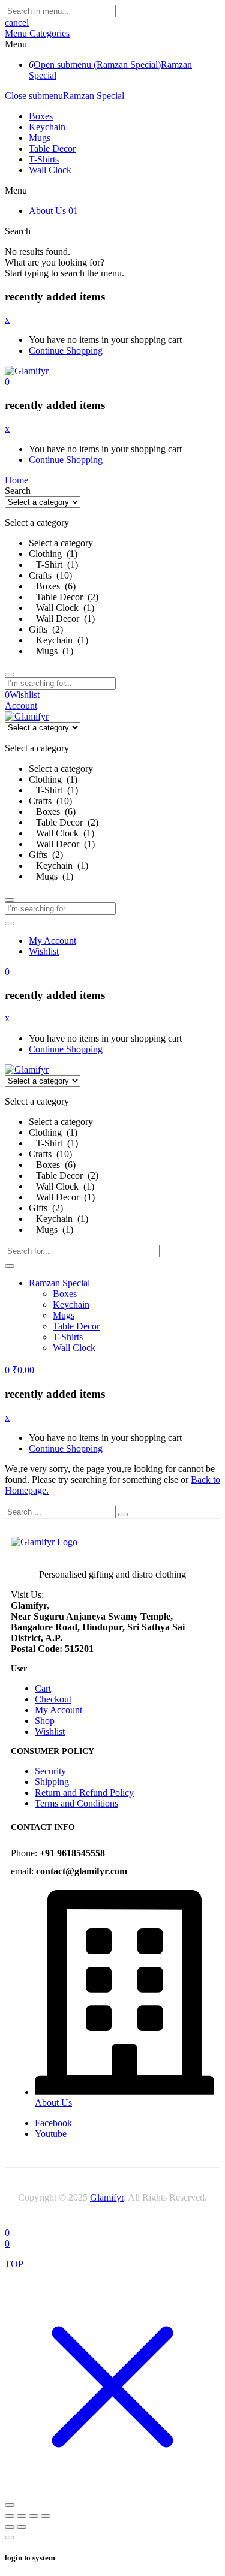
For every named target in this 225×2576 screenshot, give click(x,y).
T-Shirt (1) (53, 565)
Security (50, 1771)
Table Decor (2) (64, 597)
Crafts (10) (50, 575)
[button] (7, 382)
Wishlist (44, 951)
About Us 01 (53, 211)
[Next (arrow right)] (22, 2527)
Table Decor (52, 148)
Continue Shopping (66, 350)
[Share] (34, 2516)
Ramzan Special (94, 96)
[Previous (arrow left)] (10, 2527)
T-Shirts (44, 159)
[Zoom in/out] (10, 2516)
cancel (17, 22)
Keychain (47, 127)
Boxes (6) (52, 586)
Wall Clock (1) (61, 608)
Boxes (41, 116)
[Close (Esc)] (46, 2516)
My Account (52, 941)
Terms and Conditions (76, 1803)
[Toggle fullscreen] (22, 2516)
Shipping (52, 1782)
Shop (45, 1721)
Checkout (53, 1699)
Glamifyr (107, 2197)
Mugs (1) (51, 651)
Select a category (61, 543)
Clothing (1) (53, 554)
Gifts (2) (46, 629)
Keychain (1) (58, 640)
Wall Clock (50, 170)
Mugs (40, 138)
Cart (43, 1688)
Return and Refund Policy (84, 1793)
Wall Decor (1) (62, 619)
